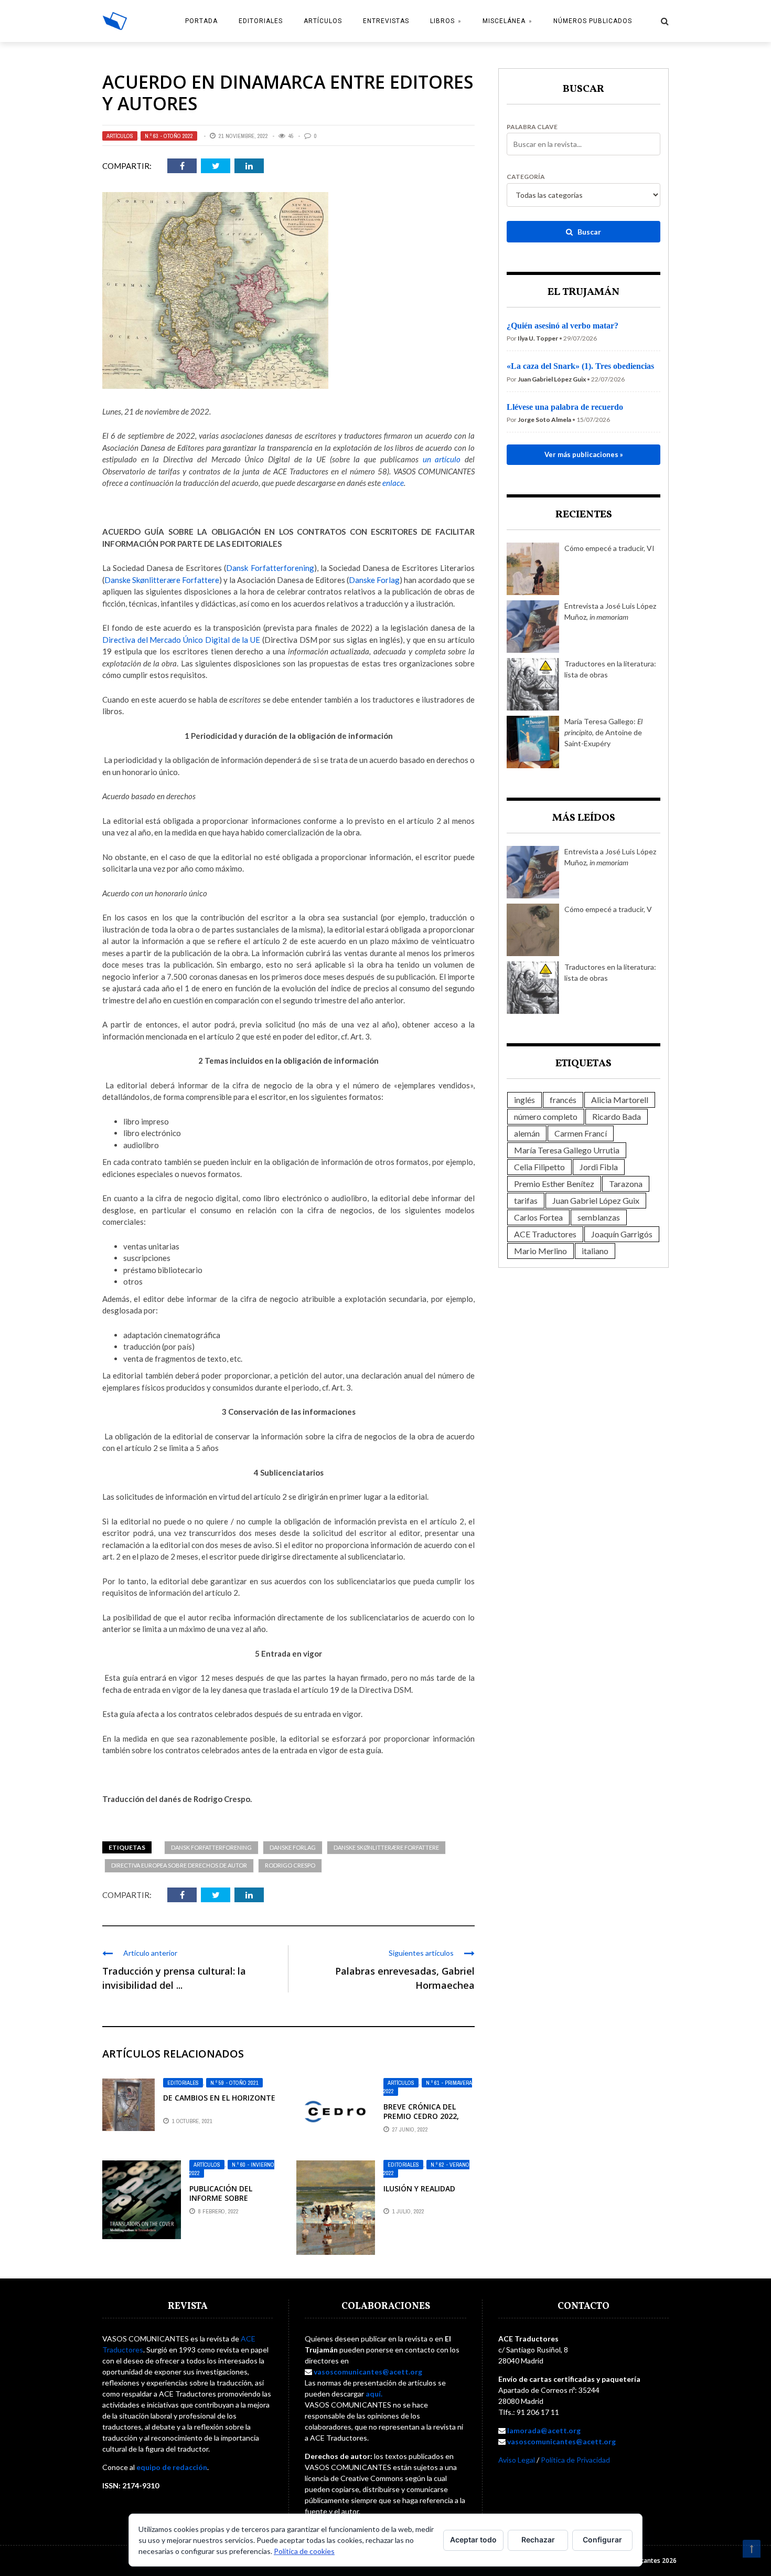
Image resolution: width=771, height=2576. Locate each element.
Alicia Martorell (620, 1100)
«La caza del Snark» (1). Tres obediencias (580, 366)
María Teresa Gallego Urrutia (567, 1150)
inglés (524, 1100)
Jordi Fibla (599, 1167)
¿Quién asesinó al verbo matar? (563, 326)
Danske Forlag (374, 580)
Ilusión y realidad (419, 2188)
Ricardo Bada (617, 1116)
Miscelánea (504, 21)
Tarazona (626, 1184)
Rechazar (538, 2540)
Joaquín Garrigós (622, 1234)
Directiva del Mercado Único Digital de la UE (181, 640)
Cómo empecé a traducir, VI (609, 548)
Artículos (323, 21)
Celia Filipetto (539, 1167)
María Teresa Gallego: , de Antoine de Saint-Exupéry (603, 732)
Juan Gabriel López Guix (596, 1200)
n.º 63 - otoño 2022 (169, 136)
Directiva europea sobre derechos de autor (179, 1865)
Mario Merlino (540, 1251)
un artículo (442, 459)
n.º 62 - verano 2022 (426, 2169)
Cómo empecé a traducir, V (608, 909)
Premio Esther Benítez (554, 1184)
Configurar (602, 2540)
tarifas (526, 1200)
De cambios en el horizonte (219, 2098)
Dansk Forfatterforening (270, 568)
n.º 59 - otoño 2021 (234, 2083)
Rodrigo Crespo (290, 1865)
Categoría (526, 177)
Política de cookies (304, 2551)
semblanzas (599, 1217)
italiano (595, 1251)
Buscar (588, 232)
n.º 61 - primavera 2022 (428, 2087)
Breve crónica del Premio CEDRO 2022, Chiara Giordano (421, 2116)
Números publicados (593, 21)
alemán (527, 1133)
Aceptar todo (473, 2540)
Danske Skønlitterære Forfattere (162, 580)
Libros (442, 21)
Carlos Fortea (538, 1217)
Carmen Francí (581, 1133)
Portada (201, 21)
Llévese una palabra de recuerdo (565, 407)
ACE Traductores (545, 1234)
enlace (393, 483)
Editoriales (261, 21)
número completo (546, 1116)
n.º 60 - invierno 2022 (232, 2169)
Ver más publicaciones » (584, 454)
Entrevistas (386, 21)
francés (563, 1100)
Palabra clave (532, 127)
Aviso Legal (517, 2460)
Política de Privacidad (575, 2460)
